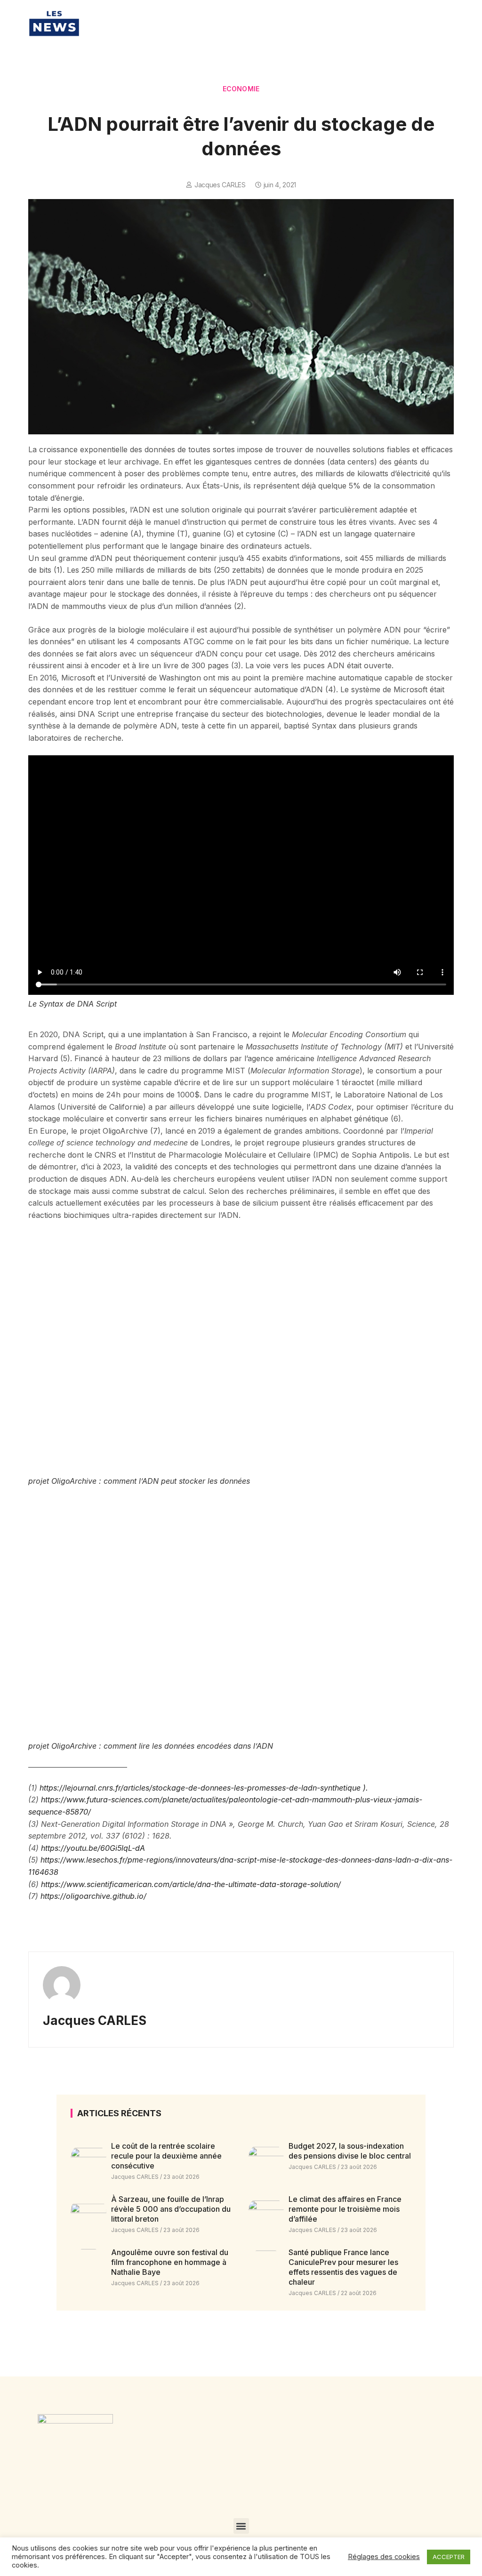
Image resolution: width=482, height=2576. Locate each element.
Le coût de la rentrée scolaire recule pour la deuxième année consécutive (166, 2156)
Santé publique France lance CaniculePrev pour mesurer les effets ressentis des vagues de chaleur (343, 2267)
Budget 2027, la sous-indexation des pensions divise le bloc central (350, 2151)
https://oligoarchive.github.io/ (93, 1896)
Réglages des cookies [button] (384, 2557)
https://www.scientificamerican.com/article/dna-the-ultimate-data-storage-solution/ (191, 1884)
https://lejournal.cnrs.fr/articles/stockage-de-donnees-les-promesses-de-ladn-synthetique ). (204, 1788)
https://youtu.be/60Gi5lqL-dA (93, 1848)
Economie (241, 89)
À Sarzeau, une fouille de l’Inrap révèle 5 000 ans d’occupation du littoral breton (171, 2209)
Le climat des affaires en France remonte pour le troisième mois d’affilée (345, 2209)
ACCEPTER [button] (449, 2557)
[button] (241, 2526)
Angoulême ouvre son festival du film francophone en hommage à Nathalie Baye (170, 2262)
